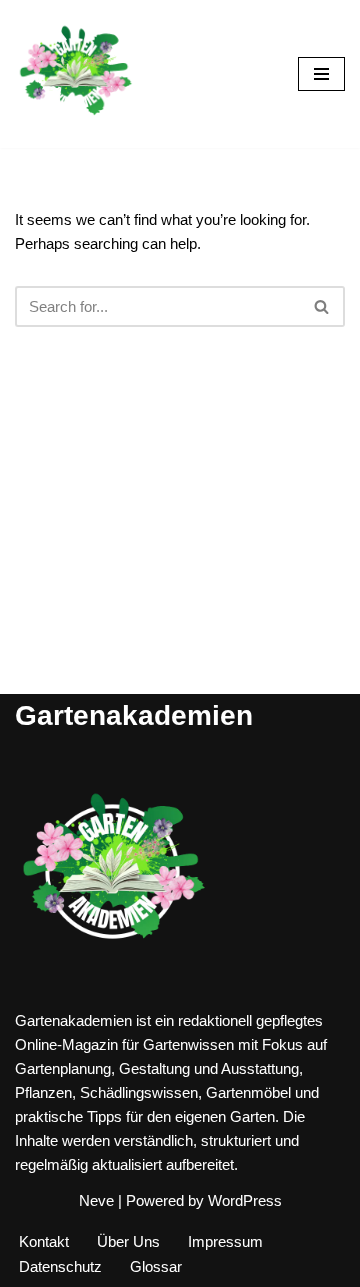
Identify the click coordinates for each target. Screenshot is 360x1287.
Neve (96, 1200)
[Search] (322, 306)
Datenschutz (60, 1266)
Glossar (156, 1266)
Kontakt (44, 1241)
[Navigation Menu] (321, 74)
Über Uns (128, 1241)
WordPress (245, 1200)
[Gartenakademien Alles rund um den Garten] (75, 74)
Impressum (225, 1241)
